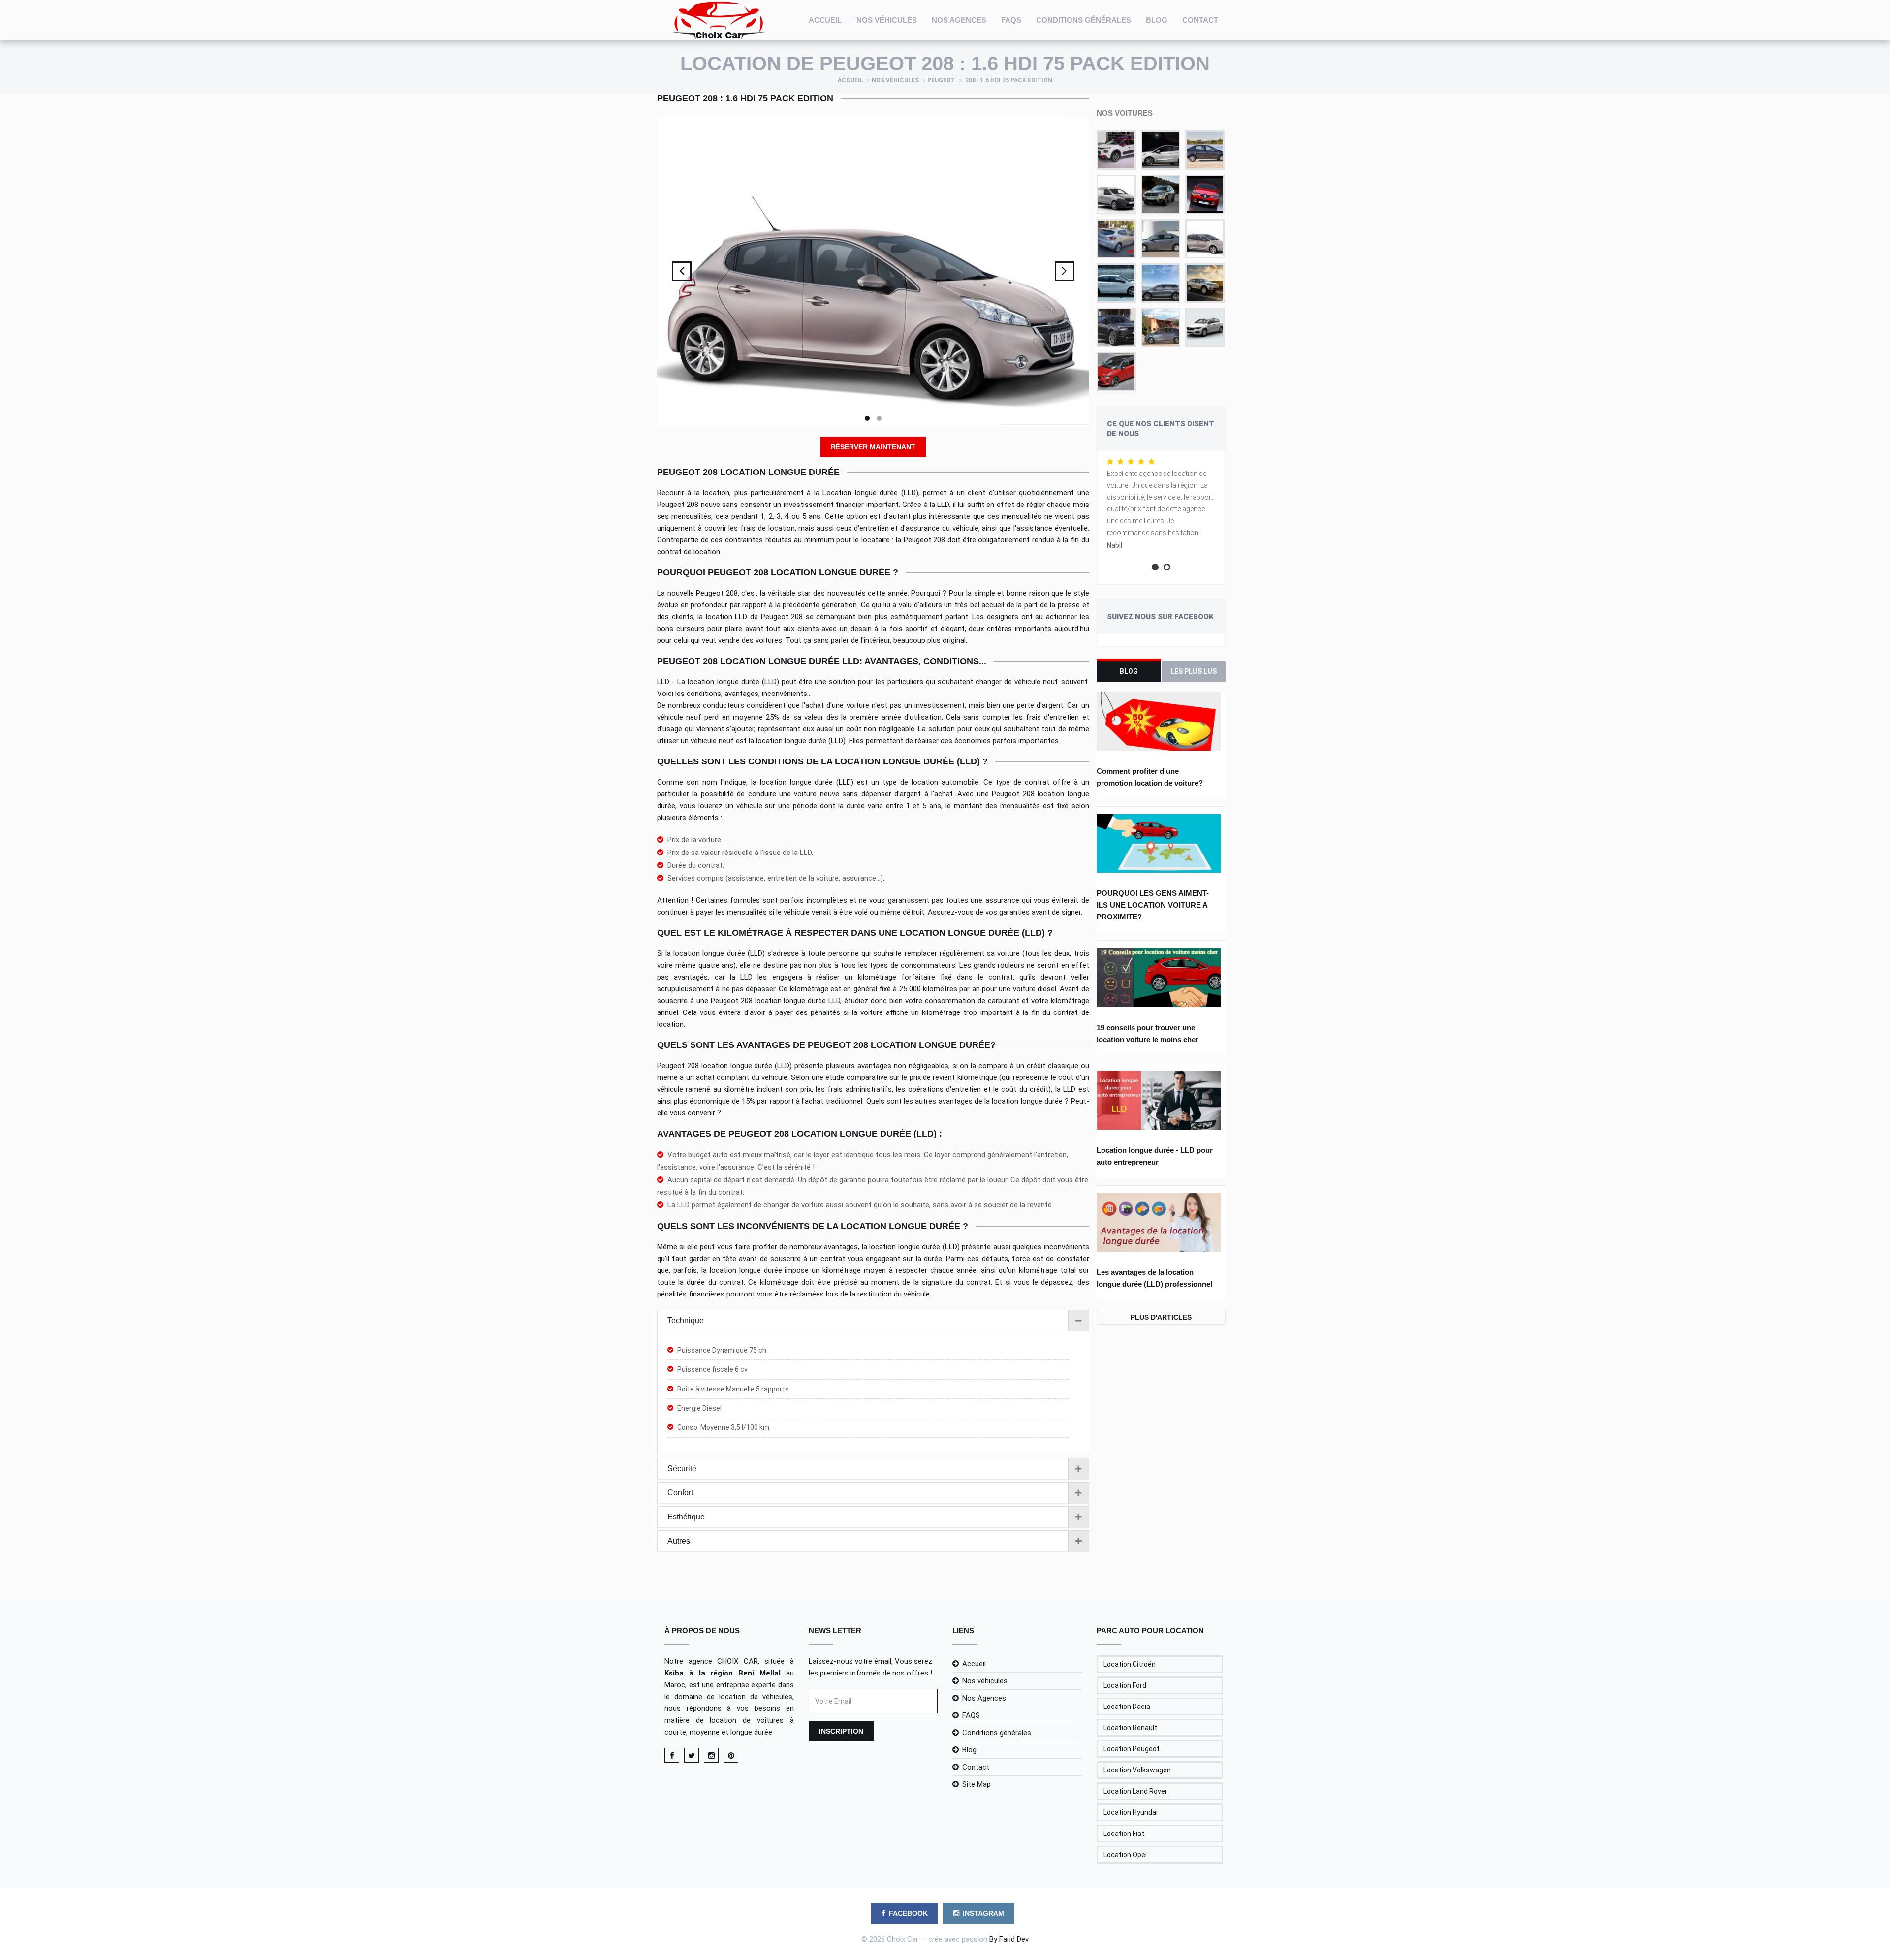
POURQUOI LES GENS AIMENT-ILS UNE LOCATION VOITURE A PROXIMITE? (1153, 905)
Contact (1200, 20)
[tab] (873, 1321)
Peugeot (941, 80)
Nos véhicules (887, 20)
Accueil (825, 20)
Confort (680, 1493)
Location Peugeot (1132, 1749)
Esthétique (686, 1517)
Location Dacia (1127, 1707)
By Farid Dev (1009, 1939)
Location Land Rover (1135, 1791)
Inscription (841, 1731)
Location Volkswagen (1137, 1770)
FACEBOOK (908, 1913)
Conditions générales (1084, 20)
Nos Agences (959, 20)
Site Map (976, 1784)
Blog (1157, 20)
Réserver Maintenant (873, 447)
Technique (686, 1320)
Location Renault (1130, 1728)
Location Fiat (1124, 1834)
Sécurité (682, 1469)
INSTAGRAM (983, 1913)
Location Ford (1125, 1685)
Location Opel (1125, 1855)
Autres (679, 1541)
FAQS (1011, 20)
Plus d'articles (1161, 1317)
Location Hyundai (1131, 1812)
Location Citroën (1130, 1664)
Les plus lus (1194, 671)
